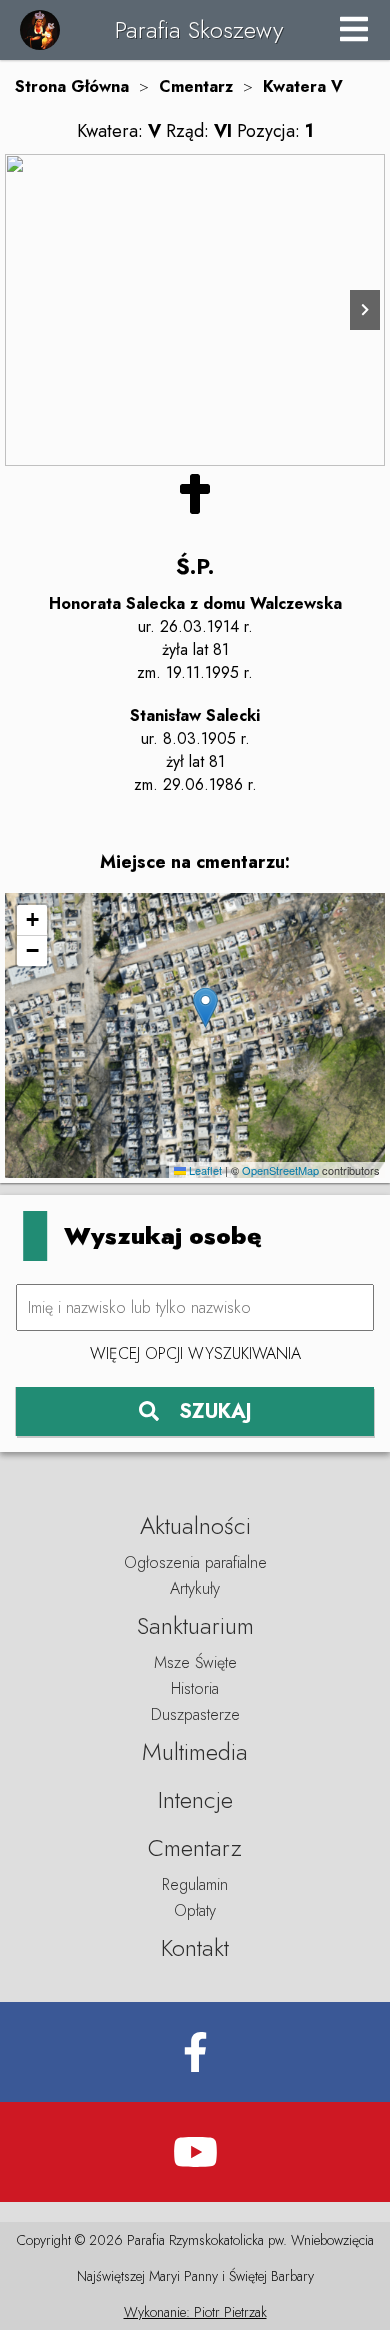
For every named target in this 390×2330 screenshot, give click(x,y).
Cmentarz (196, 86)
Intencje (195, 1799)
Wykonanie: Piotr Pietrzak (195, 2312)
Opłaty (195, 1910)
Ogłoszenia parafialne (195, 1562)
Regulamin (195, 1884)
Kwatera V (303, 86)
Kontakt (195, 1947)
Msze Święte (195, 1662)
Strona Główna (72, 86)
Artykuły (195, 1588)
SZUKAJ (215, 1411)
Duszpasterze (195, 1714)
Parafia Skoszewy (199, 29)
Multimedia (195, 1751)
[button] (205, 1007)
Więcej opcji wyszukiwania (195, 1353)
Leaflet (204, 1170)
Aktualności (195, 1525)
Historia (195, 1688)
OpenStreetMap (280, 1170)
